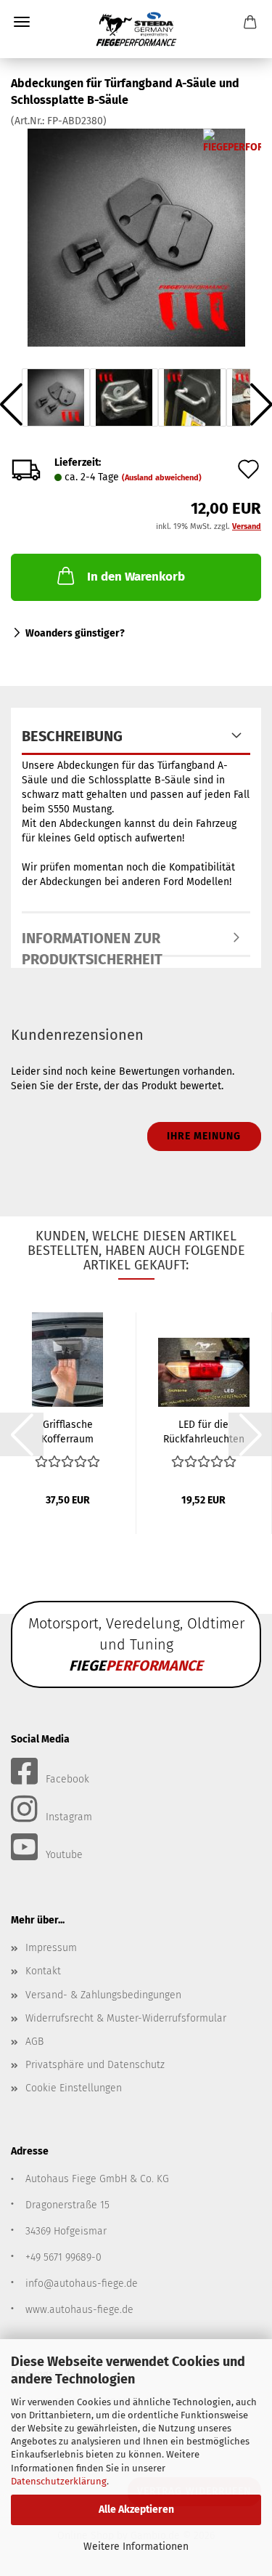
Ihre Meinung (204, 1136)
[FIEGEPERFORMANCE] (136, 29)
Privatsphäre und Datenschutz (95, 2065)
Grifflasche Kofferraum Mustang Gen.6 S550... (68, 1431)
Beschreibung (72, 736)
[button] (22, 1434)
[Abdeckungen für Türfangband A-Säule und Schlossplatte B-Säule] (136, 237)
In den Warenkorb (136, 577)
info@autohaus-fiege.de (82, 2284)
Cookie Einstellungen (74, 2088)
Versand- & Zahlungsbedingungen (103, 1995)
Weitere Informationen (136, 2547)
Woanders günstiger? (75, 633)
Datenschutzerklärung (59, 2481)
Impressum (51, 1948)
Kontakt (43, 1971)
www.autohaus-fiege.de (79, 2310)
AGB (34, 2042)
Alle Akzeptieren (136, 2510)
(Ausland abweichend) (162, 478)
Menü (22, 22)
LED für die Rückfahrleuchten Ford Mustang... (204, 1431)
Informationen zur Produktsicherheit (92, 943)
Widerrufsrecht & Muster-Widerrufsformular (126, 2018)
